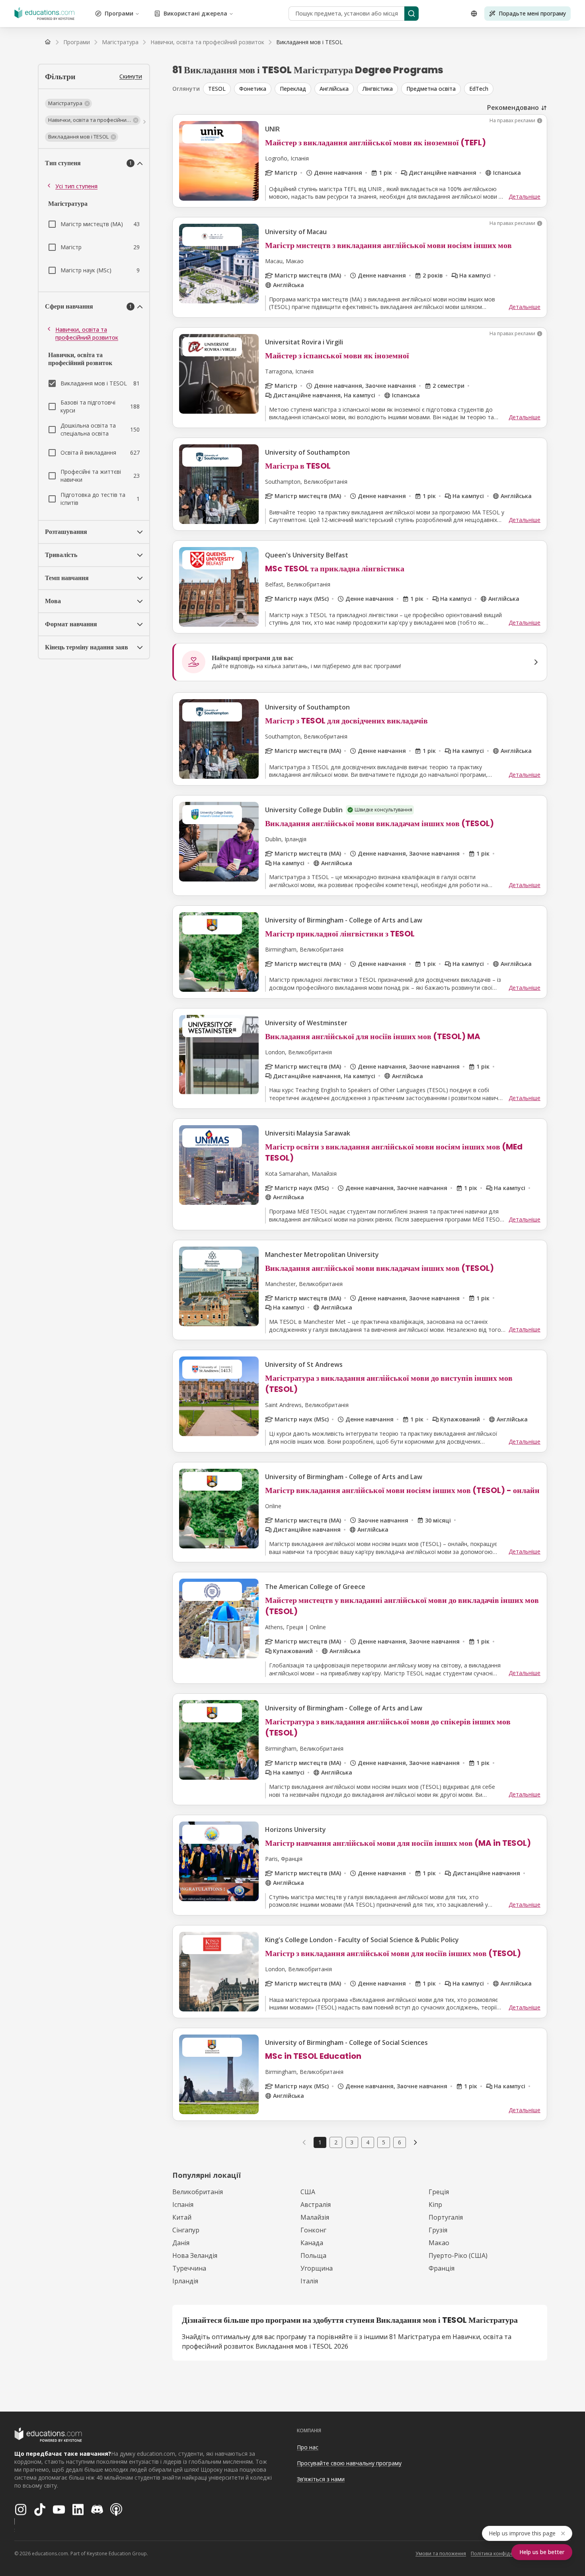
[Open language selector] (474, 14)
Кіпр (435, 2205)
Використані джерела (195, 13)
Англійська (334, 89)
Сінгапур (186, 2230)
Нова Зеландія (195, 2255)
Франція (442, 2268)
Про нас (308, 2447)
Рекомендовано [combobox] (513, 107)
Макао (439, 2243)
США (308, 2192)
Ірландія (185, 2281)
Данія (181, 2243)
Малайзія (315, 2217)
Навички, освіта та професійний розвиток (87, 333)
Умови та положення (441, 2554)
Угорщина (317, 2268)
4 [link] (368, 2142)
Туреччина (189, 2268)
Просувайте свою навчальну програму (349, 2463)
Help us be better (542, 2552)
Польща (313, 2255)
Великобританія (198, 2192)
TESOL (217, 89)
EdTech (479, 89)
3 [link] (352, 2142)
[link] (309, 42)
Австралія (316, 2205)
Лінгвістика (377, 89)
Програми (119, 13)
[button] (68, 104)
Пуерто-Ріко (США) (458, 2255)
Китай (182, 2217)
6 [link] (400, 2142)
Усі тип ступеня (76, 186)
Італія (309, 2281)
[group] (375, 89)
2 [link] (336, 2142)
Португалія (446, 2217)
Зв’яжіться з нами (321, 2479)
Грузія (438, 2230)
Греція (439, 2192)
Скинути (131, 76)
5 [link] (384, 2142)
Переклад (293, 89)
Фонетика (253, 89)
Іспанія (183, 2205)
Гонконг (313, 2230)
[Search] (411, 14)
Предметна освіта (431, 89)
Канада (312, 2243)
